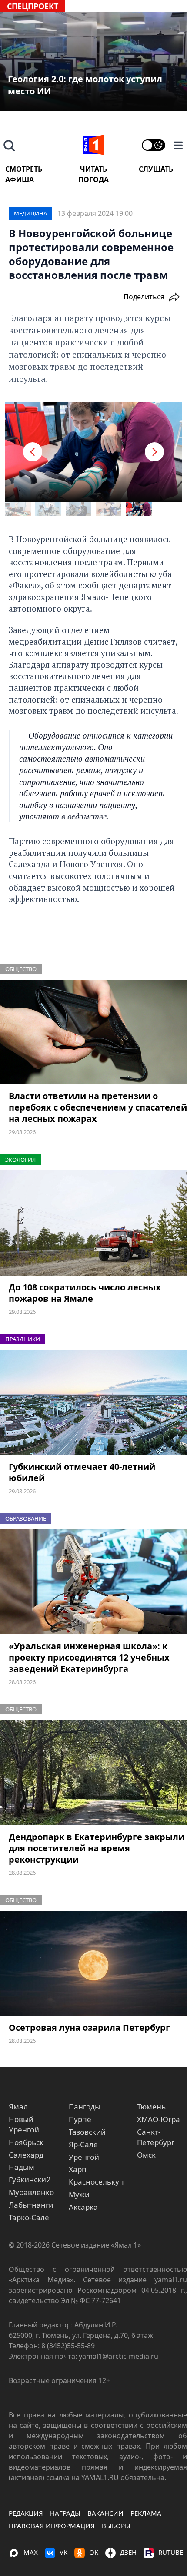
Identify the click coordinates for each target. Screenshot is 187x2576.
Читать (93, 169)
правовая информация (52, 2526)
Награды (65, 2513)
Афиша (20, 179)
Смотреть (24, 169)
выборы (116, 2526)
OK (94, 2552)
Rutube (171, 2552)
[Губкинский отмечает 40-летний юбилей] (93, 1402)
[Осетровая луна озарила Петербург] (93, 1963)
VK (63, 2552)
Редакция (26, 2513)
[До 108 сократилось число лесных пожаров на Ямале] (93, 1223)
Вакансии (105, 2513)
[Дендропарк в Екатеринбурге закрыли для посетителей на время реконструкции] (93, 1773)
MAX (31, 2552)
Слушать (156, 169)
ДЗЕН (128, 2552)
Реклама (146, 2513)
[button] (33, 452)
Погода (93, 179)
